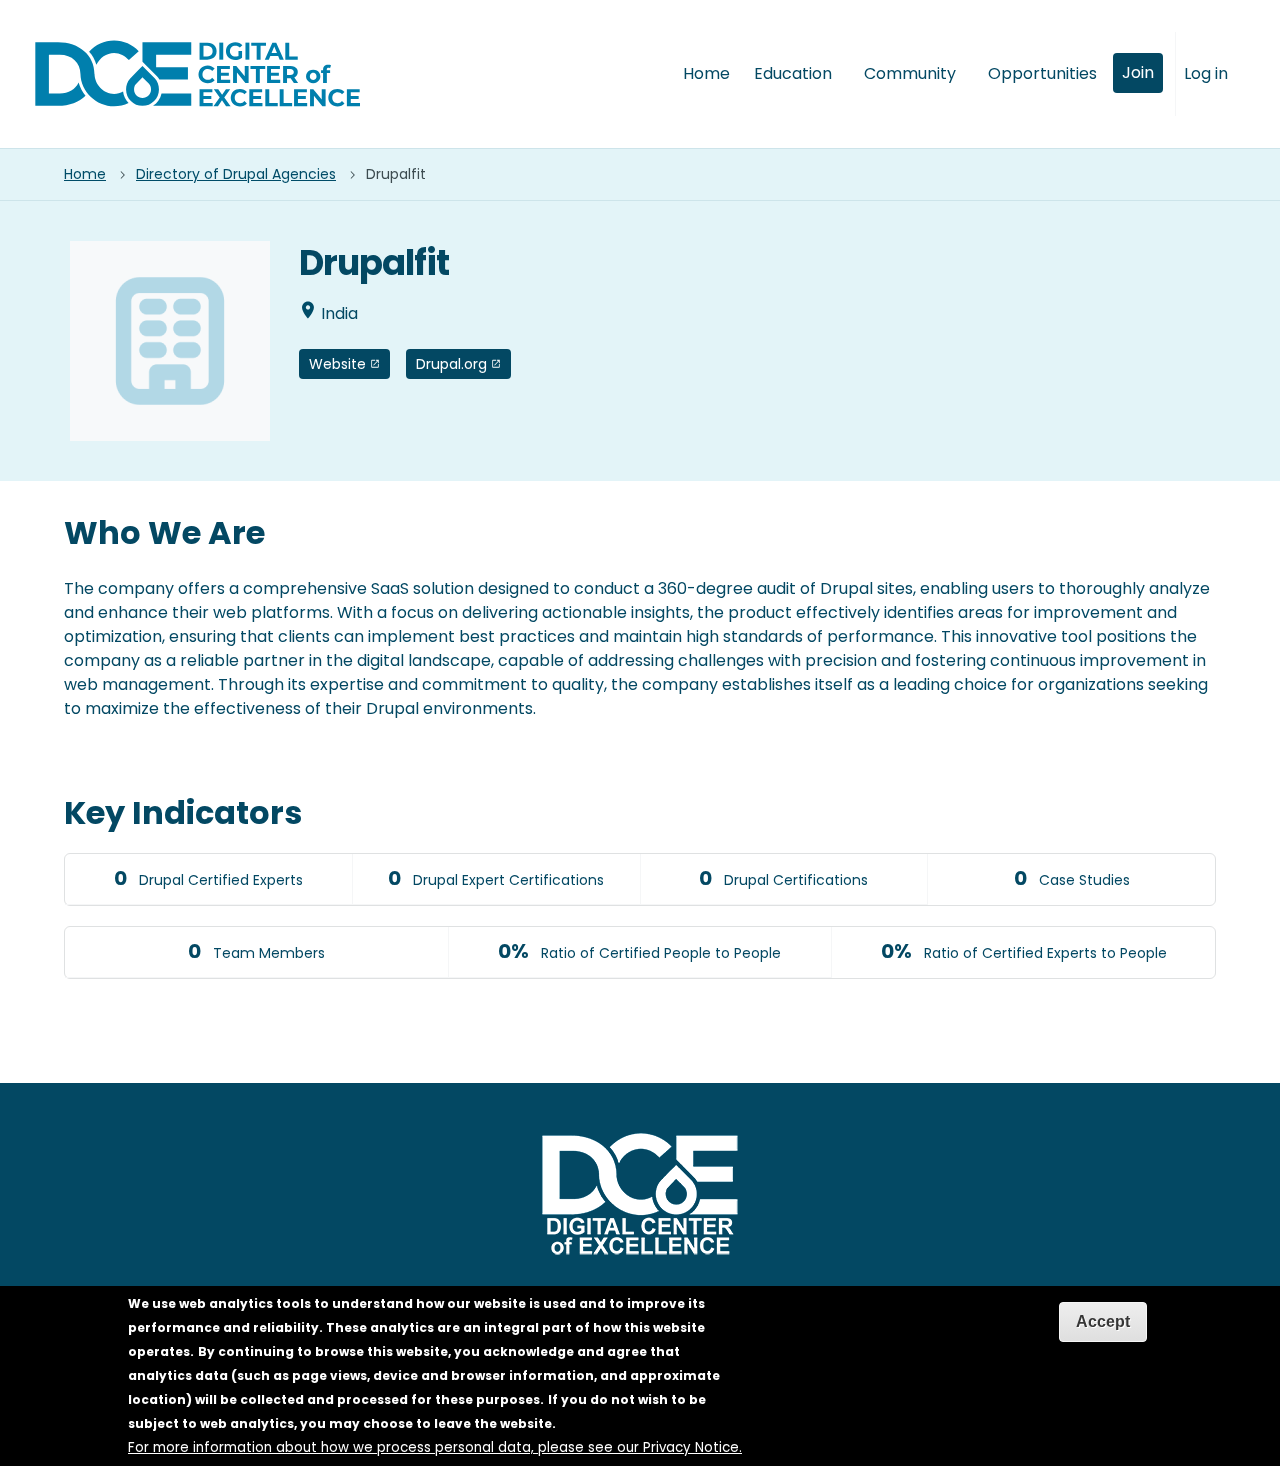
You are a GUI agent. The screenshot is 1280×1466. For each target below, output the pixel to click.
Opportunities (1042, 73)
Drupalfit (396, 174)
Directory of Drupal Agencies (236, 174)
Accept (1103, 1321)
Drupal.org (451, 364)
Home (706, 73)
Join (1138, 72)
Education (793, 73)
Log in (1206, 73)
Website (337, 364)
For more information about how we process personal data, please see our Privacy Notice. (435, 1447)
